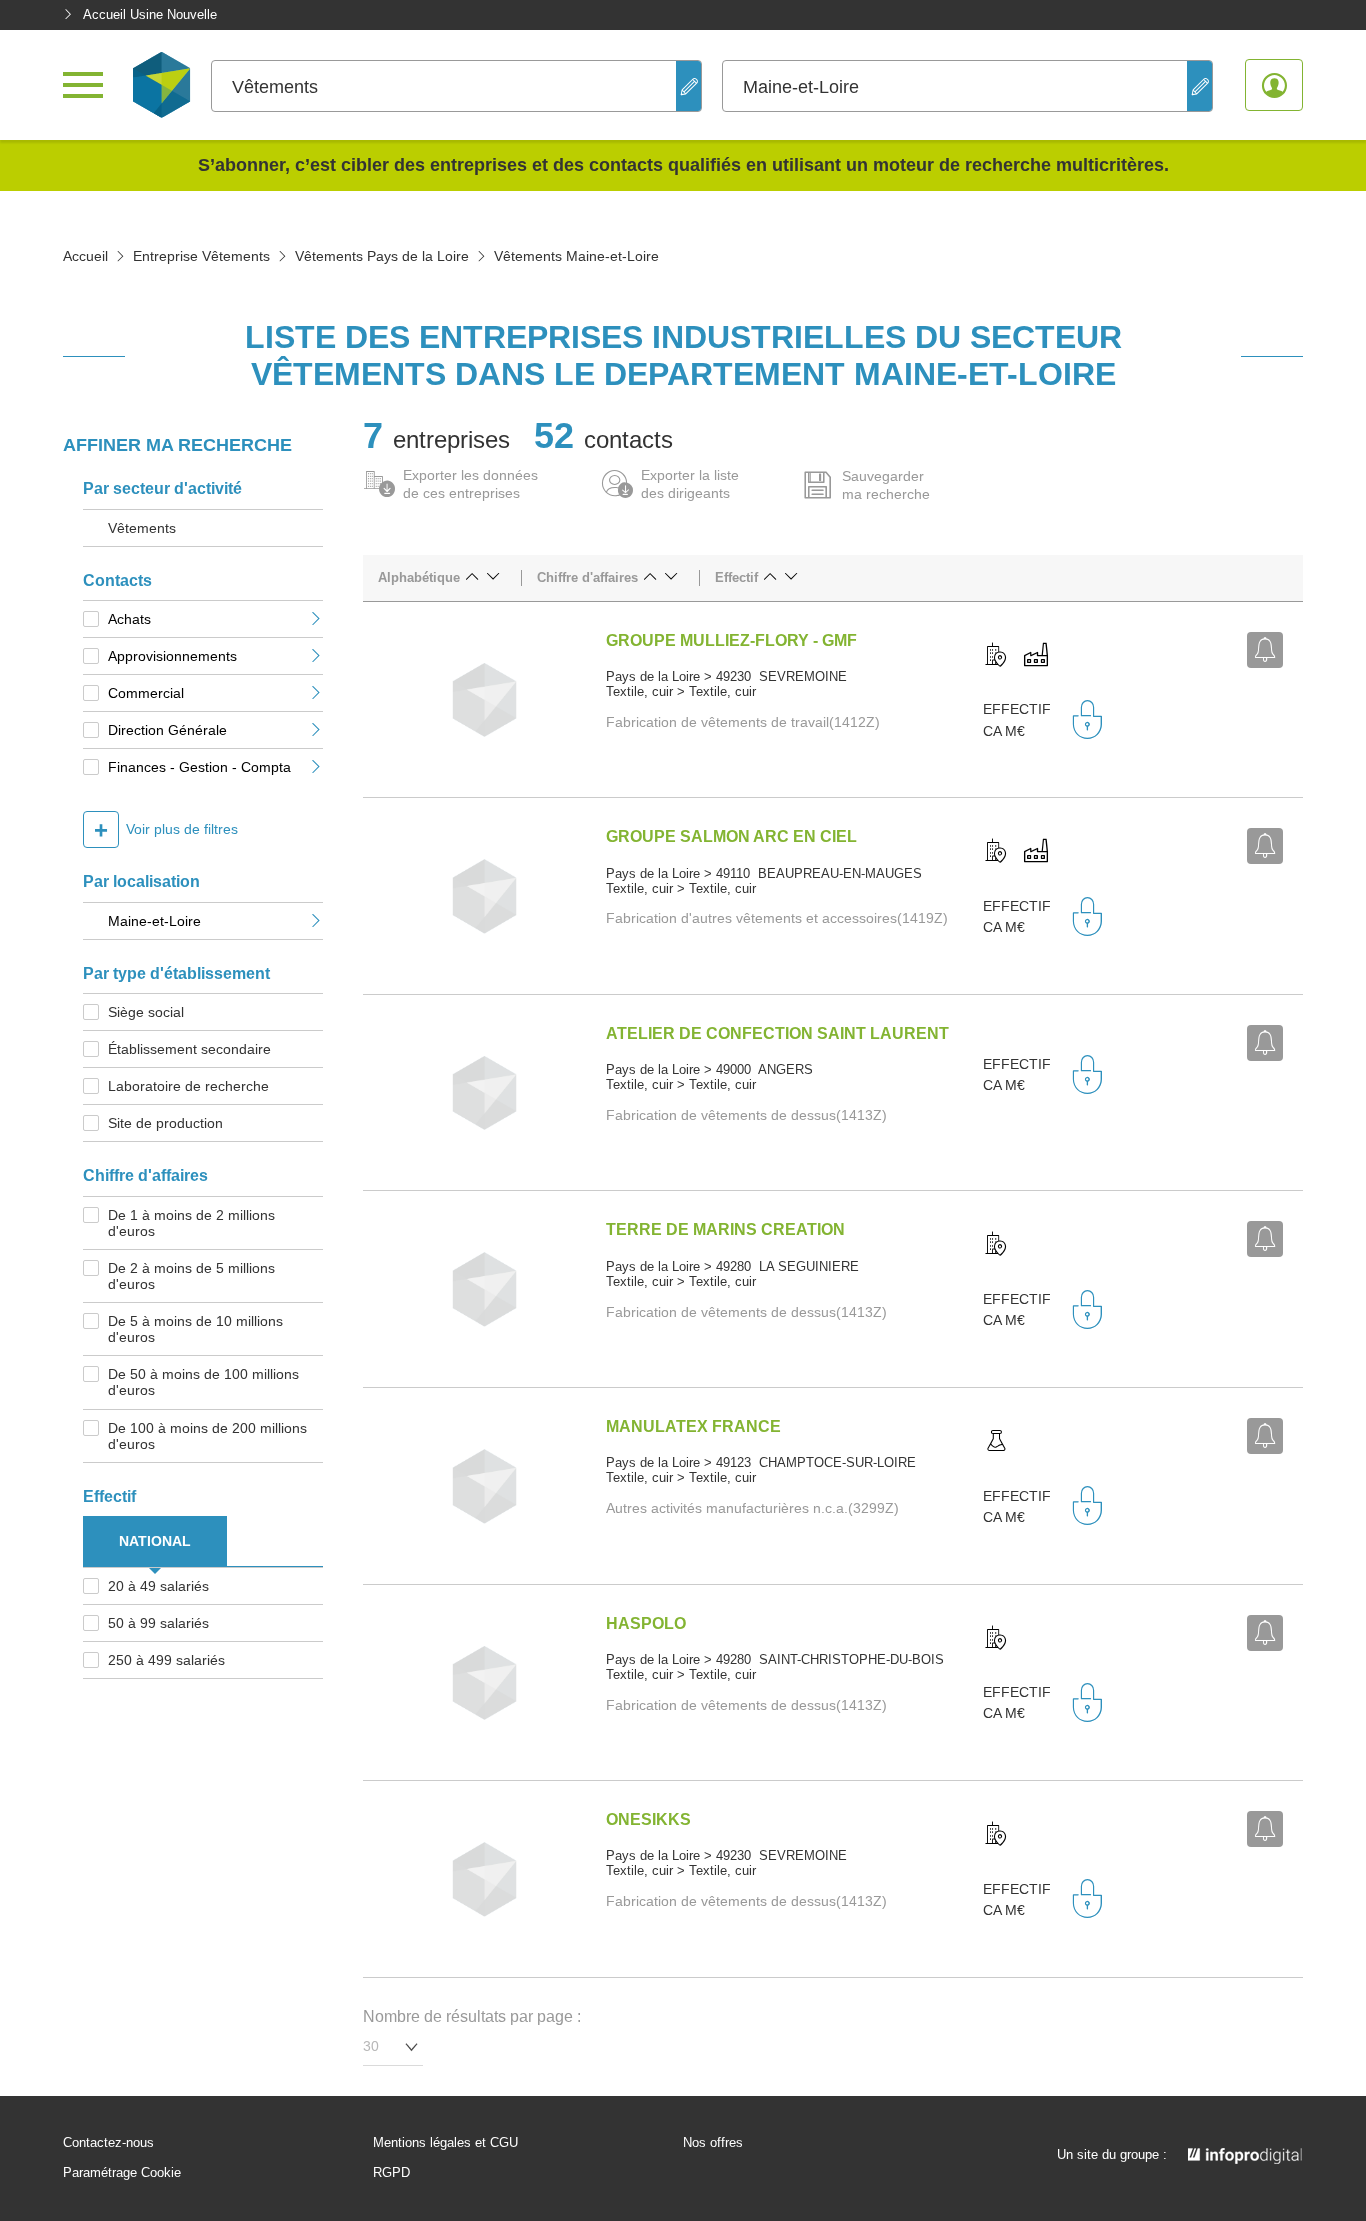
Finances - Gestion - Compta (199, 767)
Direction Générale (167, 730)
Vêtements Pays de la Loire (382, 256)
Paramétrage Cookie (122, 2173)
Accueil (85, 256)
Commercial (146, 693)
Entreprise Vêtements (201, 256)
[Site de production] (1036, 656)
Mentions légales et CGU (445, 2143)
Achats (129, 619)
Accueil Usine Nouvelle (150, 14)
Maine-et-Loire (154, 921)
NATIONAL (155, 1541)
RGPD (391, 2173)
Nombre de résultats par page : (472, 2016)
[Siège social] (996, 656)
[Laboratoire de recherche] (996, 1442)
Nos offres (713, 2143)
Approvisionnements (172, 656)
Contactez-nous (108, 2143)
